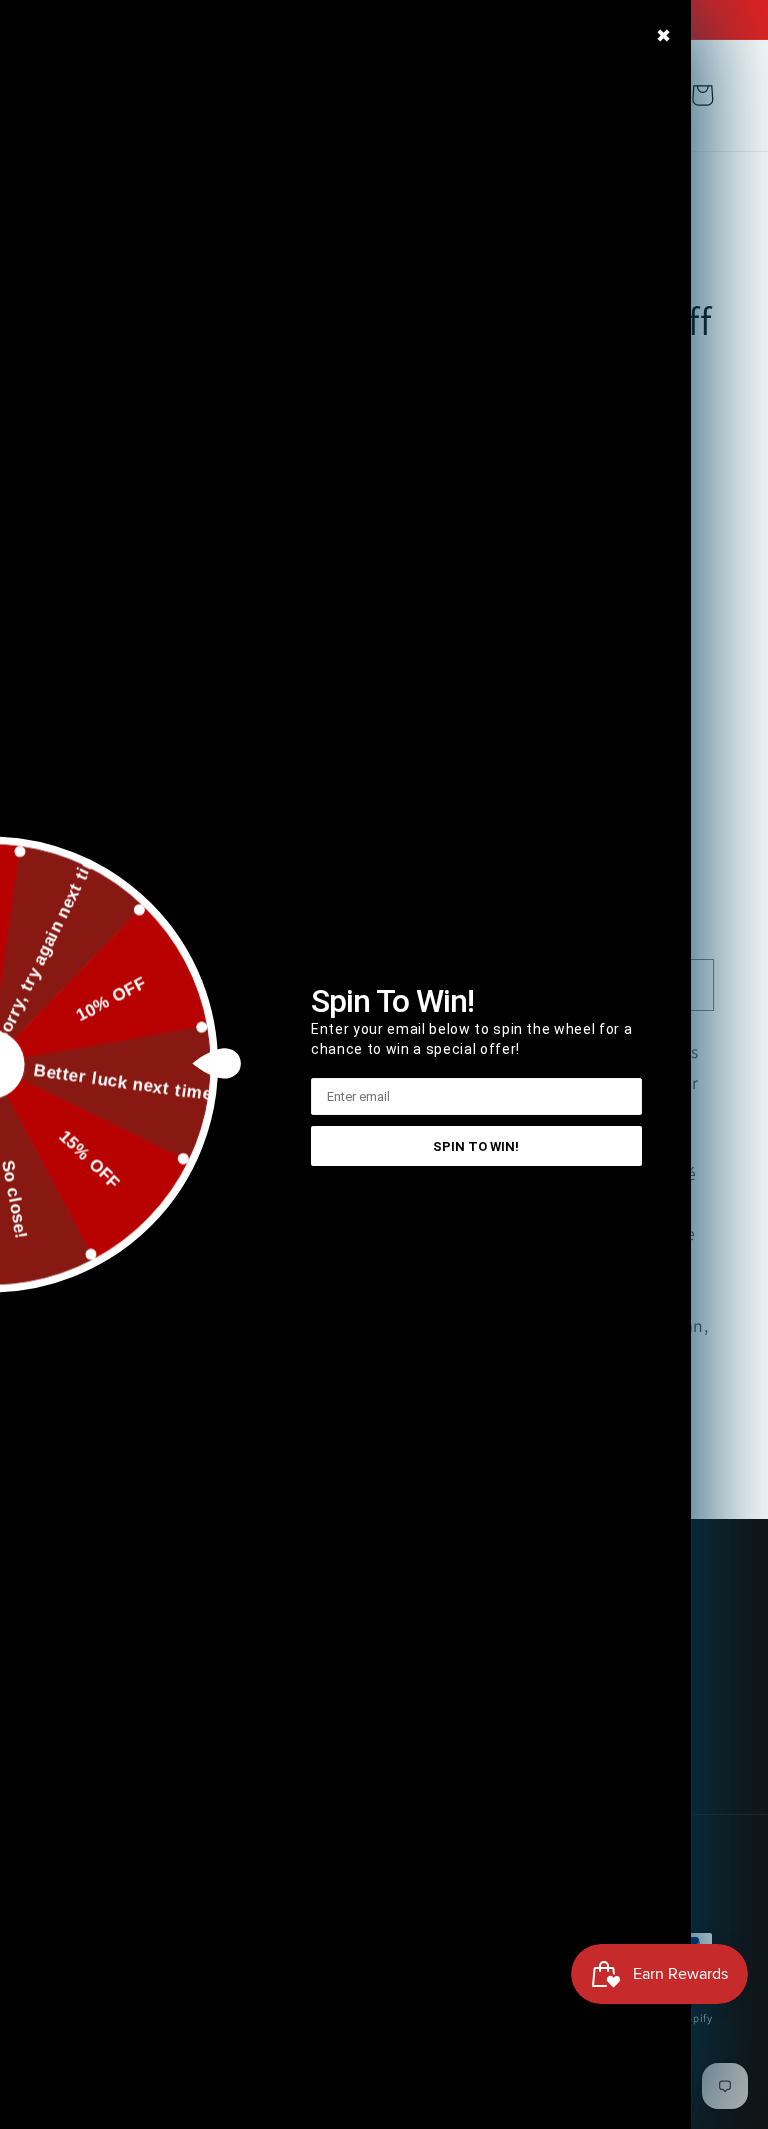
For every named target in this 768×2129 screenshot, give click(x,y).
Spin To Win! (476, 1146)
